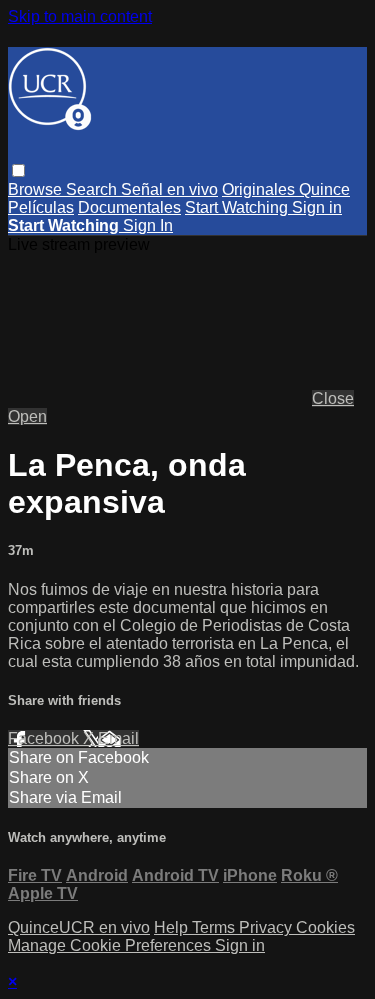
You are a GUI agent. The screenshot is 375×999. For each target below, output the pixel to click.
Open (27, 416)
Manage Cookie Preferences (111, 945)
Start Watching (238, 207)
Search (93, 189)
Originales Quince (286, 189)
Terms (215, 927)
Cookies (325, 927)
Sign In (148, 225)
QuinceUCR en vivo (79, 927)
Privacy (267, 927)
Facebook (45, 738)
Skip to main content (80, 16)
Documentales (129, 207)
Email (118, 738)
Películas (41, 207)
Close (333, 398)
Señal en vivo (169, 189)
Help (173, 927)
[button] (18, 170)
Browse (37, 189)
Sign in (317, 207)
